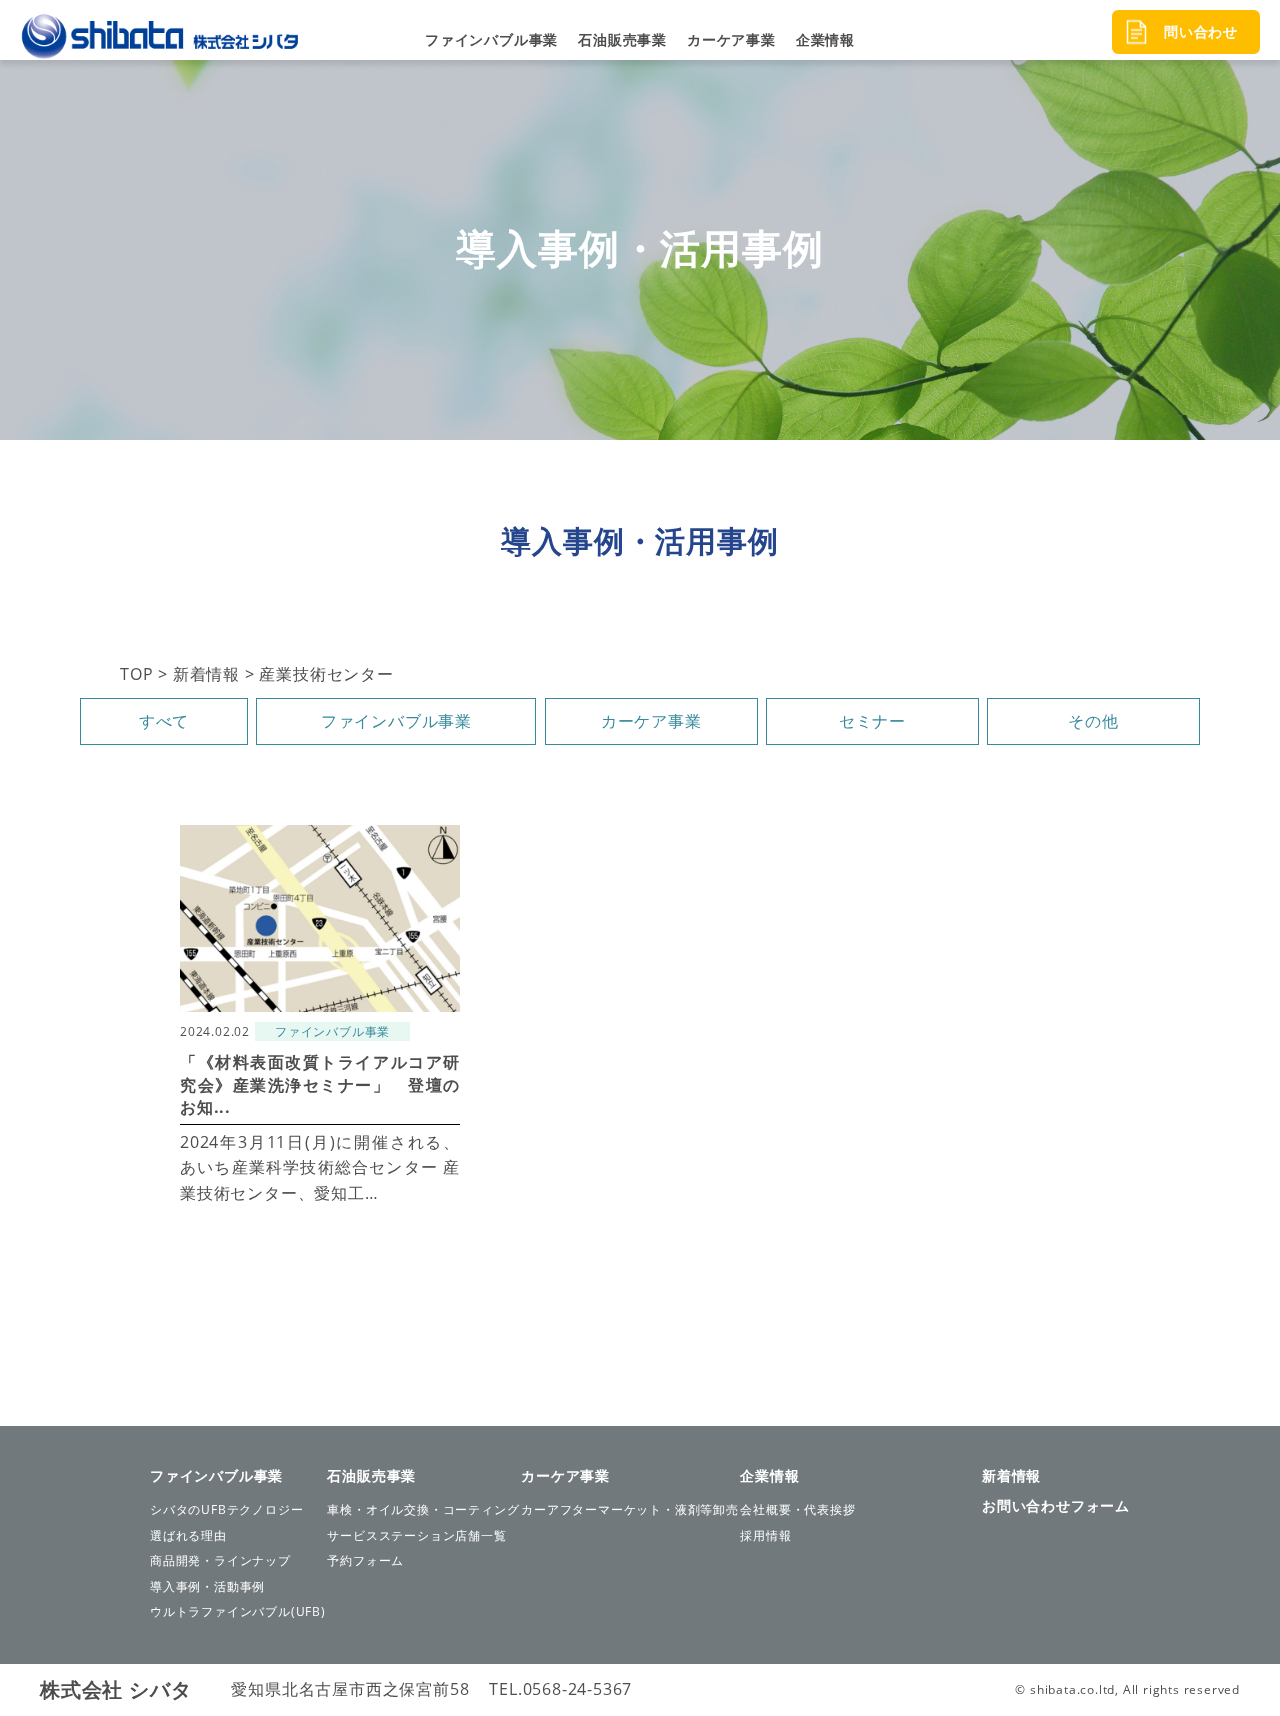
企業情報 (825, 39)
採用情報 (765, 1535)
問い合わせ (1201, 31)
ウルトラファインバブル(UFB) (238, 1611)
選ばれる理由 (188, 1535)
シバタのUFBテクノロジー (226, 1509)
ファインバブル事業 (491, 39)
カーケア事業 (731, 39)
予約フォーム (365, 1560)
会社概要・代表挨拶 (797, 1509)
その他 (1093, 721)
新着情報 (1011, 1475)
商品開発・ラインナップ (220, 1560)
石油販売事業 (622, 39)
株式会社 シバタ (115, 1689)
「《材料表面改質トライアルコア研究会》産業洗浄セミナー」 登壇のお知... (320, 1084)
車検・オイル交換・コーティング (423, 1509)
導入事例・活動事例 (207, 1586)
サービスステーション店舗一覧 (416, 1535)
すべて (164, 721)
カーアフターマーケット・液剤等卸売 (630, 1509)
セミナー (872, 721)
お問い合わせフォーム (1056, 1505)
